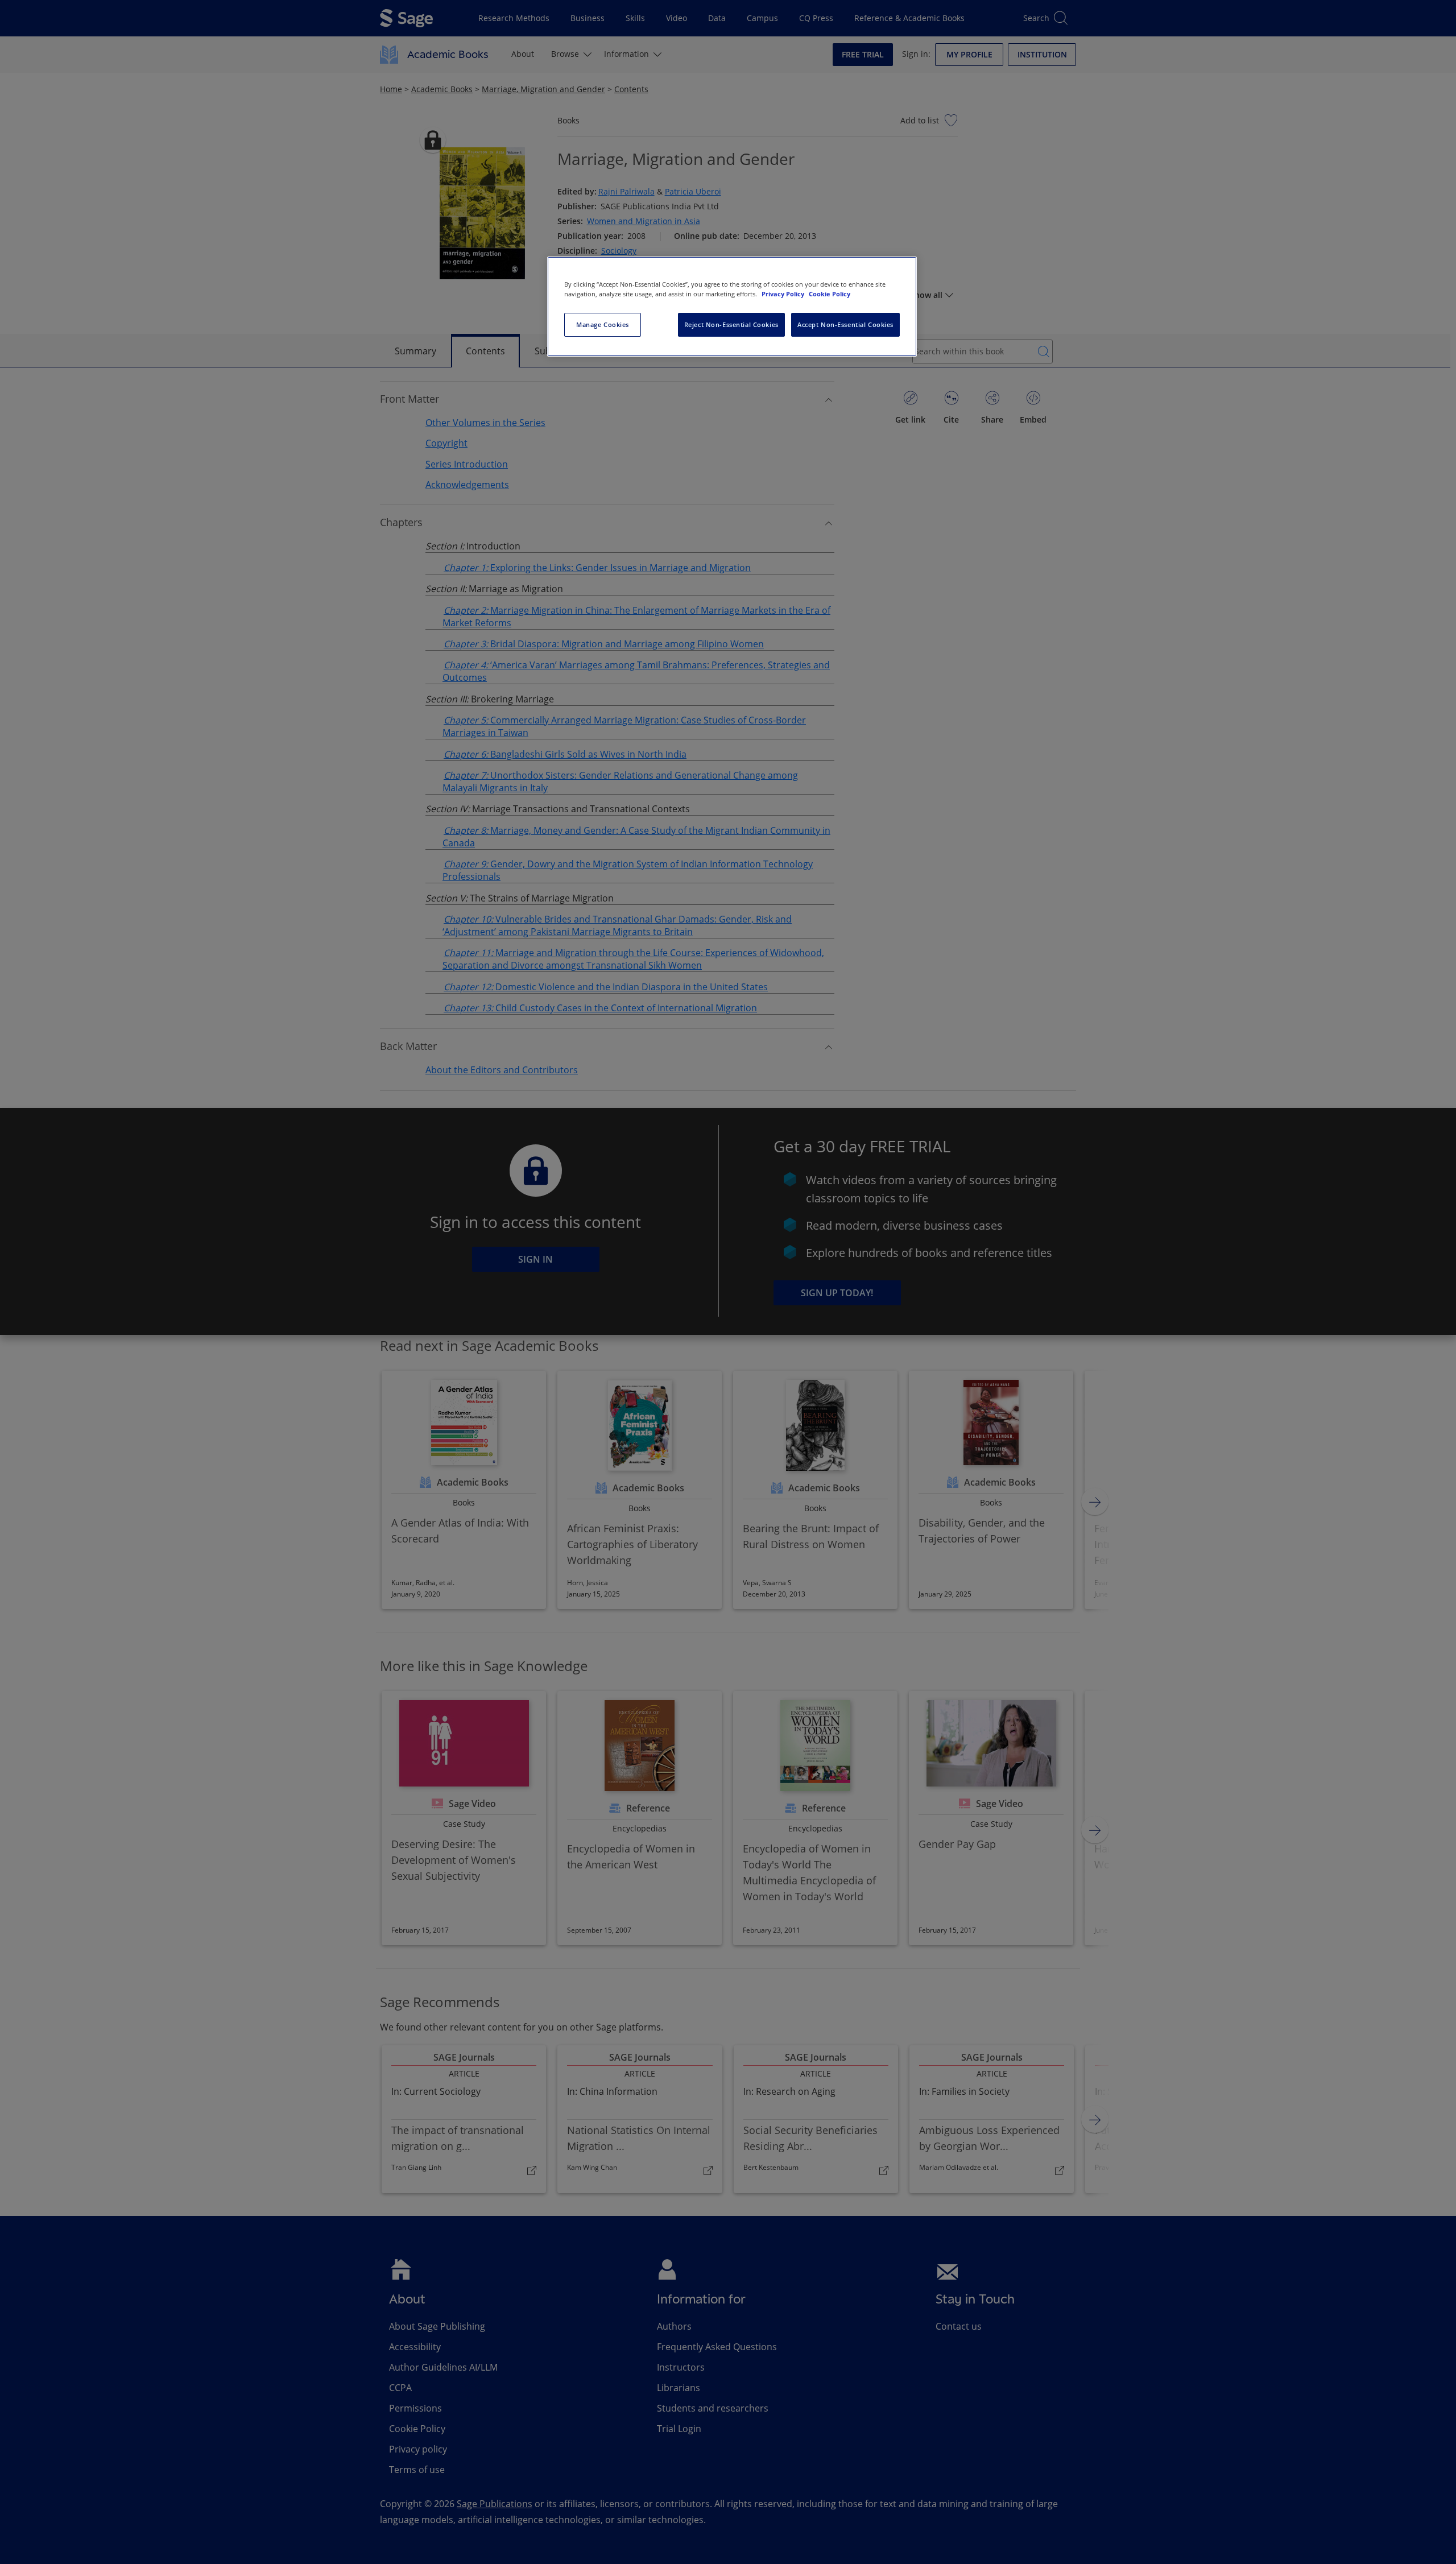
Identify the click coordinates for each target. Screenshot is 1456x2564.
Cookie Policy (830, 294)
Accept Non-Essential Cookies (845, 324)
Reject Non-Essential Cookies (731, 324)
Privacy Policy (784, 294)
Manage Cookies (603, 324)
